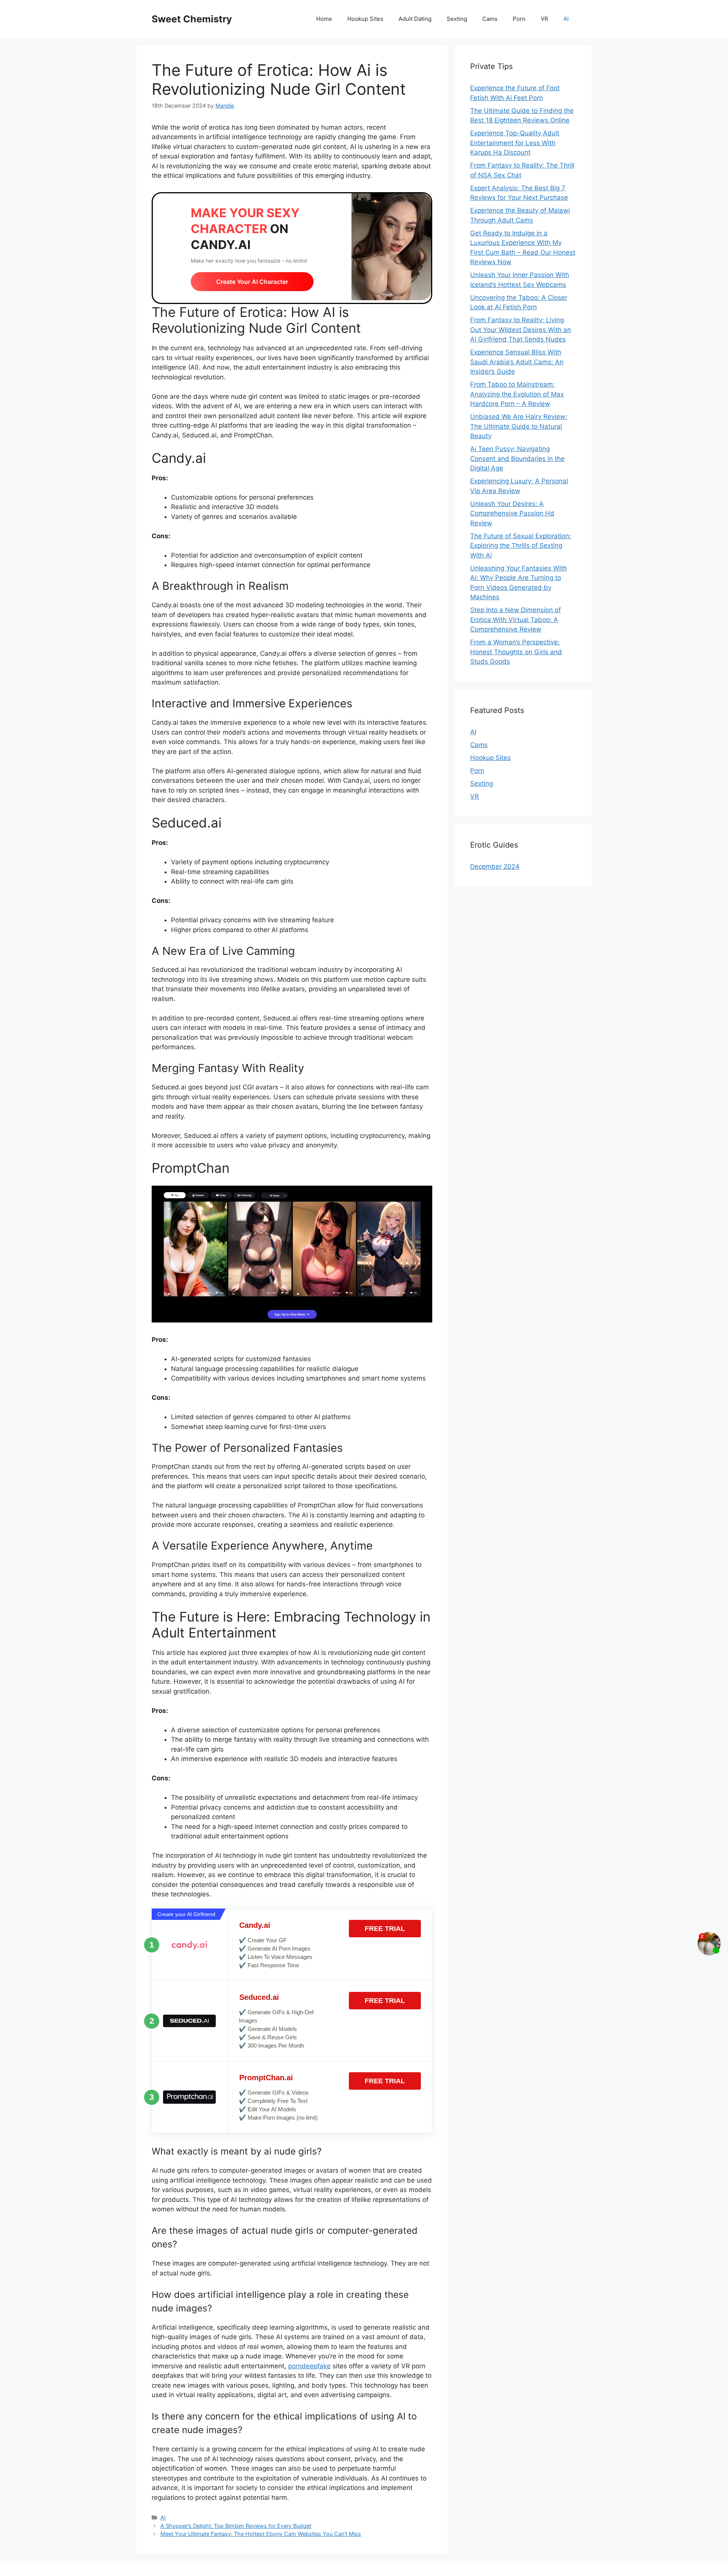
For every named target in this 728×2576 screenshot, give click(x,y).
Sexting (457, 19)
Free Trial (385, 1929)
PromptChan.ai (266, 2078)
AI (566, 19)
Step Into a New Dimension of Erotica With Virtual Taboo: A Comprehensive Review (515, 620)
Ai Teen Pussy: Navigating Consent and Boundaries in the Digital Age (517, 458)
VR (544, 19)
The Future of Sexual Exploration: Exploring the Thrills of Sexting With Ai (521, 546)
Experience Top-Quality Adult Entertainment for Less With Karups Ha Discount (515, 143)
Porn (519, 19)
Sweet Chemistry (192, 19)
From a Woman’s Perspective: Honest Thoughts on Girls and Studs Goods (516, 652)
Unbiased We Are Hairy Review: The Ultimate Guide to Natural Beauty (519, 426)
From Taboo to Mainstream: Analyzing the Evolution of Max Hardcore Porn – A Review (517, 394)
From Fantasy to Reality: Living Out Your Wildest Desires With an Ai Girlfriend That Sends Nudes (521, 330)
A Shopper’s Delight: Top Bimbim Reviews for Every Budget (236, 2526)
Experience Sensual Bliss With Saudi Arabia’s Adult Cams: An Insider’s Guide (517, 362)
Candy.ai (255, 1925)
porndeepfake (309, 2366)
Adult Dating (415, 19)
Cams (490, 19)
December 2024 (495, 867)
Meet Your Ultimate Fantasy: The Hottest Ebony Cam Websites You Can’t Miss (261, 2534)
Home (324, 19)
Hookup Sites (365, 19)
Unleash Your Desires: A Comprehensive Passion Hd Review (512, 513)
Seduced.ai (259, 1997)
